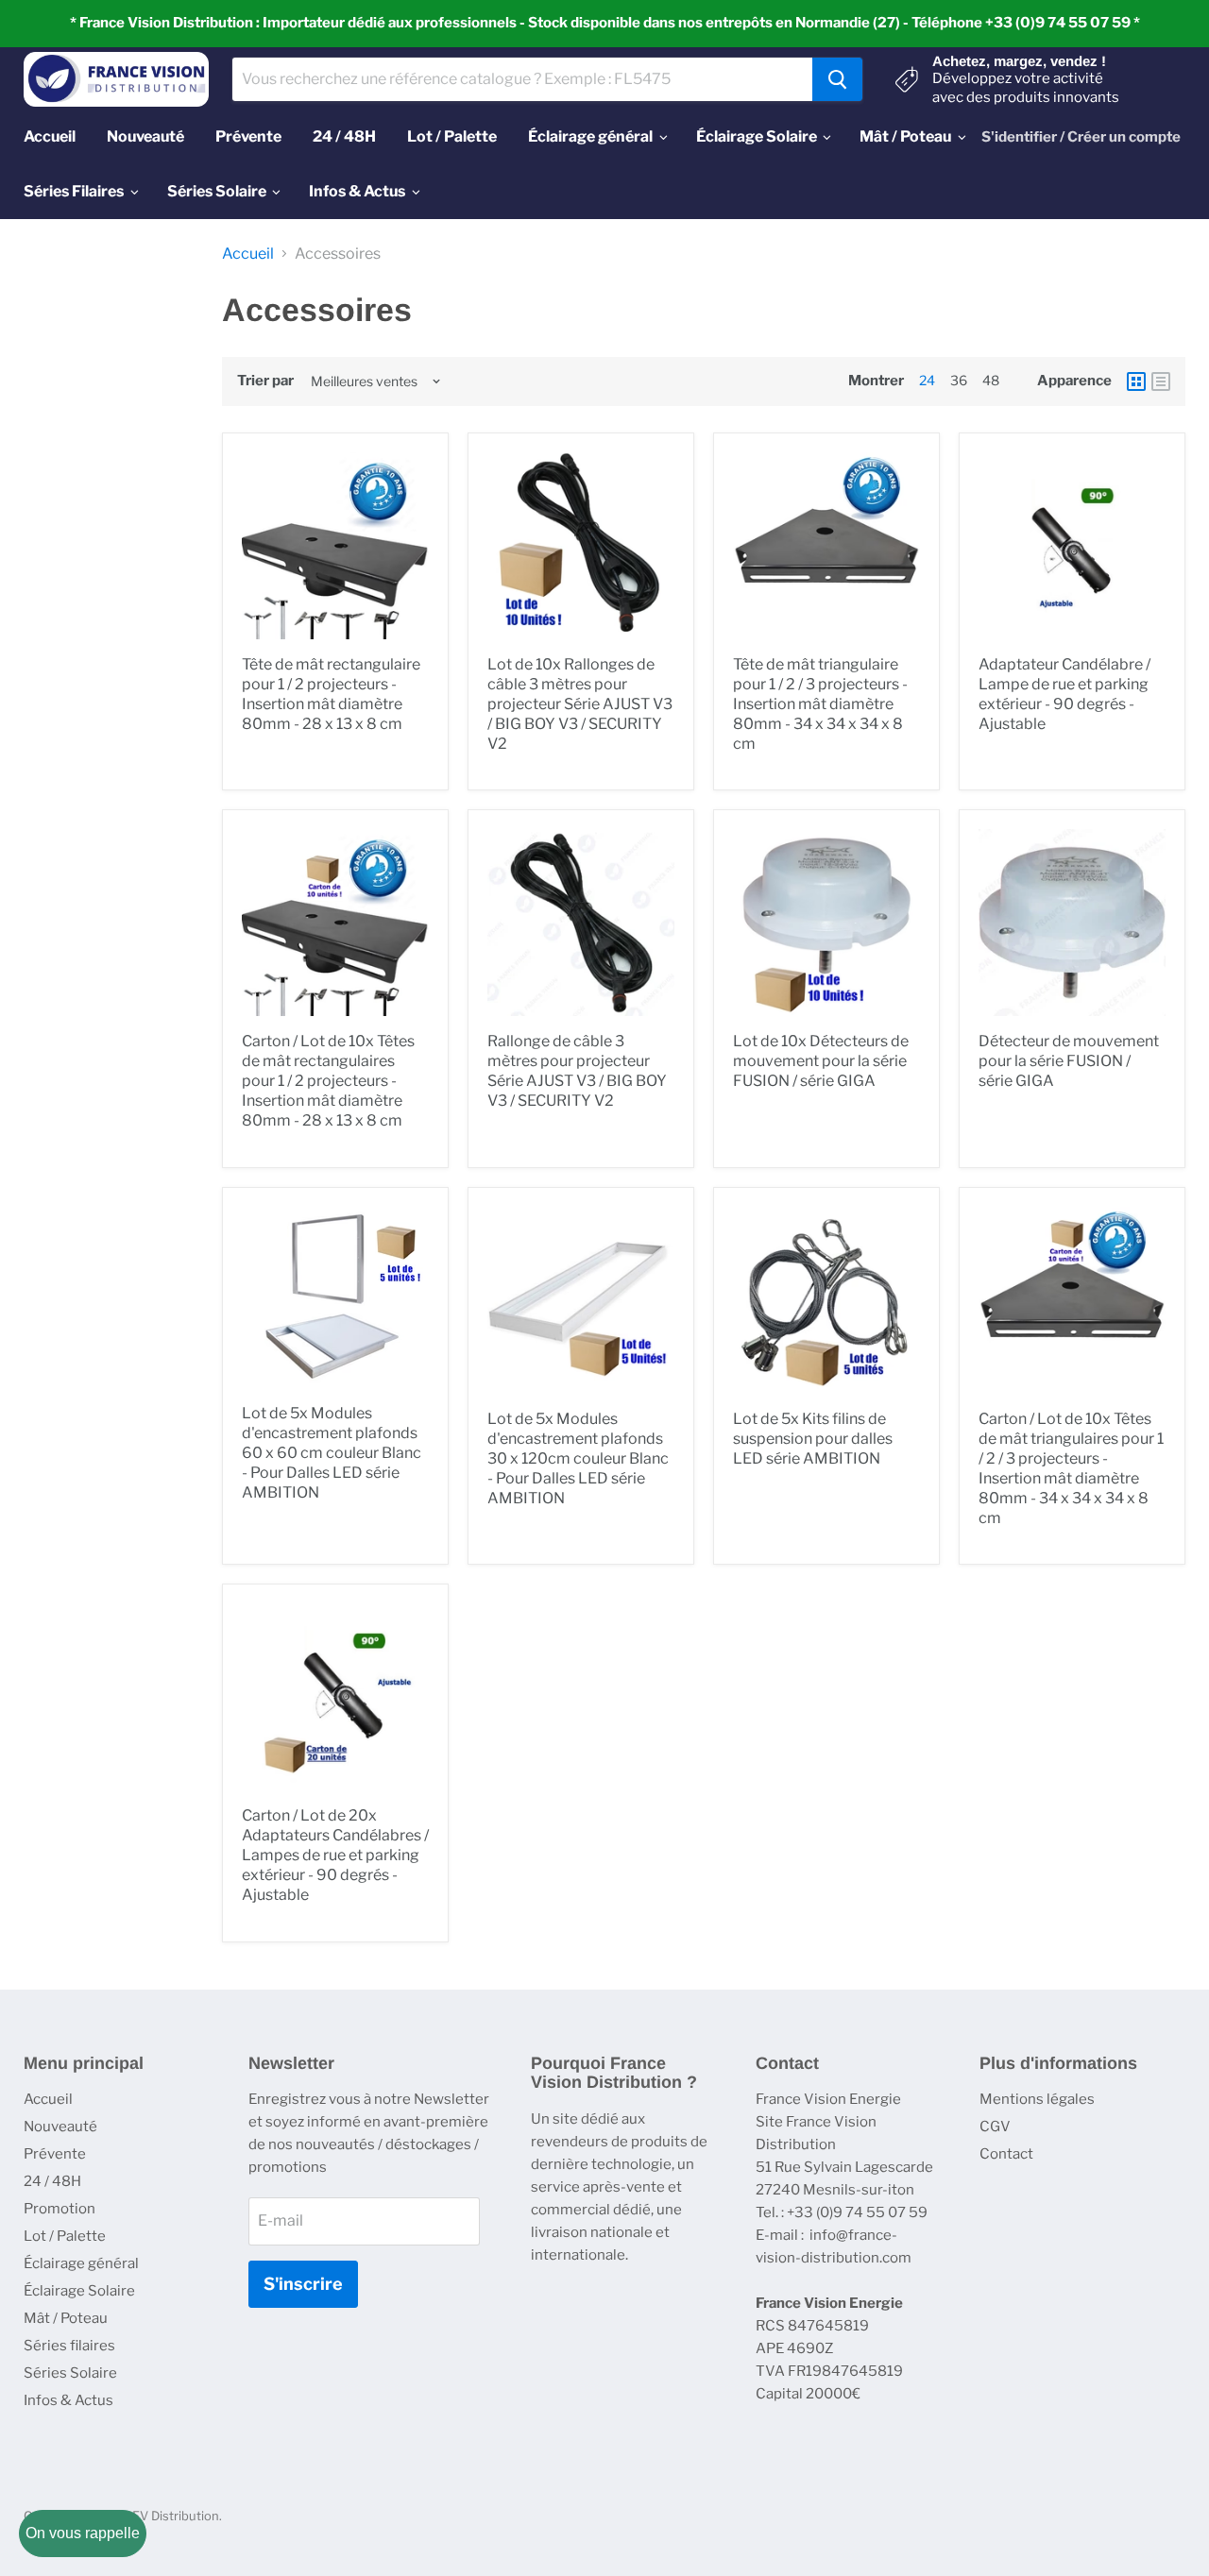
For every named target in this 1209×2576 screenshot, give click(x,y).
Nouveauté (60, 2127)
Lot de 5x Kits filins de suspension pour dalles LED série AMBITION (813, 1439)
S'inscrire (303, 2284)
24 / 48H (52, 2181)
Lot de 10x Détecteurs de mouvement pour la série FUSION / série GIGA (821, 1061)
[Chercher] (837, 79)
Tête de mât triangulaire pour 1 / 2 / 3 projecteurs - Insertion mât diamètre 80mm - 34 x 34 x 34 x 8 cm (820, 704)
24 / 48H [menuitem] (344, 136)
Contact (1006, 2154)
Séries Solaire (70, 2373)
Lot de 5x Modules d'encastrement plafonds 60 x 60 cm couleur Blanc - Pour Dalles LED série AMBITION (332, 1453)
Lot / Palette (65, 2236)
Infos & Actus (68, 2400)
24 (927, 380)
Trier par (265, 381)
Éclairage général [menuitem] (590, 136)
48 (991, 380)
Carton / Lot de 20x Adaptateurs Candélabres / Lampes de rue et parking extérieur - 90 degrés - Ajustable (335, 1855)
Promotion (60, 2209)
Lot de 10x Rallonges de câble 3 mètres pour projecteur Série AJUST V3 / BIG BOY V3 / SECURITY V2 (580, 704)
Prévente (55, 2154)
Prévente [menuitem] (248, 136)
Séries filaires (69, 2346)
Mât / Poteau (66, 2318)
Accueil (248, 254)
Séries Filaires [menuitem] (74, 191)
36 (959, 380)
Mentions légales (1037, 2099)
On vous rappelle (83, 2533)
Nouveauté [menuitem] (145, 136)
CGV (995, 2127)
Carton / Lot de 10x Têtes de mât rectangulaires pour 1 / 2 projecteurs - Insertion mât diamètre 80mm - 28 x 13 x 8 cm (328, 1081)
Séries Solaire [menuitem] (217, 191)
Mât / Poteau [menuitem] (905, 136)
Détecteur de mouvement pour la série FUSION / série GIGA (1069, 1061)
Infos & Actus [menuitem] (357, 191)
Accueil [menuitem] (50, 136)
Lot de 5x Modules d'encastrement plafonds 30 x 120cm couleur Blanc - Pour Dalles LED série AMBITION (578, 1458)
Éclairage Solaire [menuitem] (757, 136)
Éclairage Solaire (79, 2291)
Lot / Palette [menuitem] (452, 136)
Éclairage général (81, 2263)
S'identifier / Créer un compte (1081, 137)
